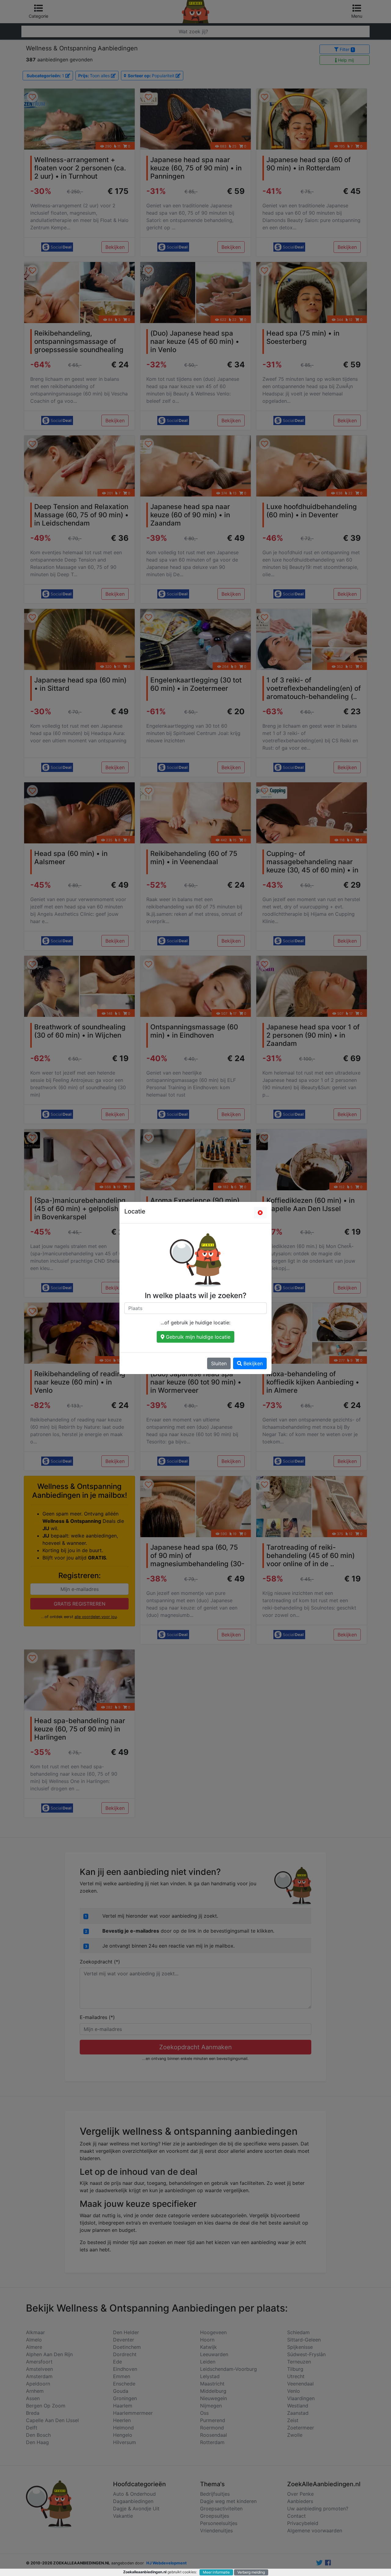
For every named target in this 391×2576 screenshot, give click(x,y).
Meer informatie (216, 2572)
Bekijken (252, 1363)
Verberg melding (251, 2572)
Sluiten (219, 1363)
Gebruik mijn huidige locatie (197, 1337)
